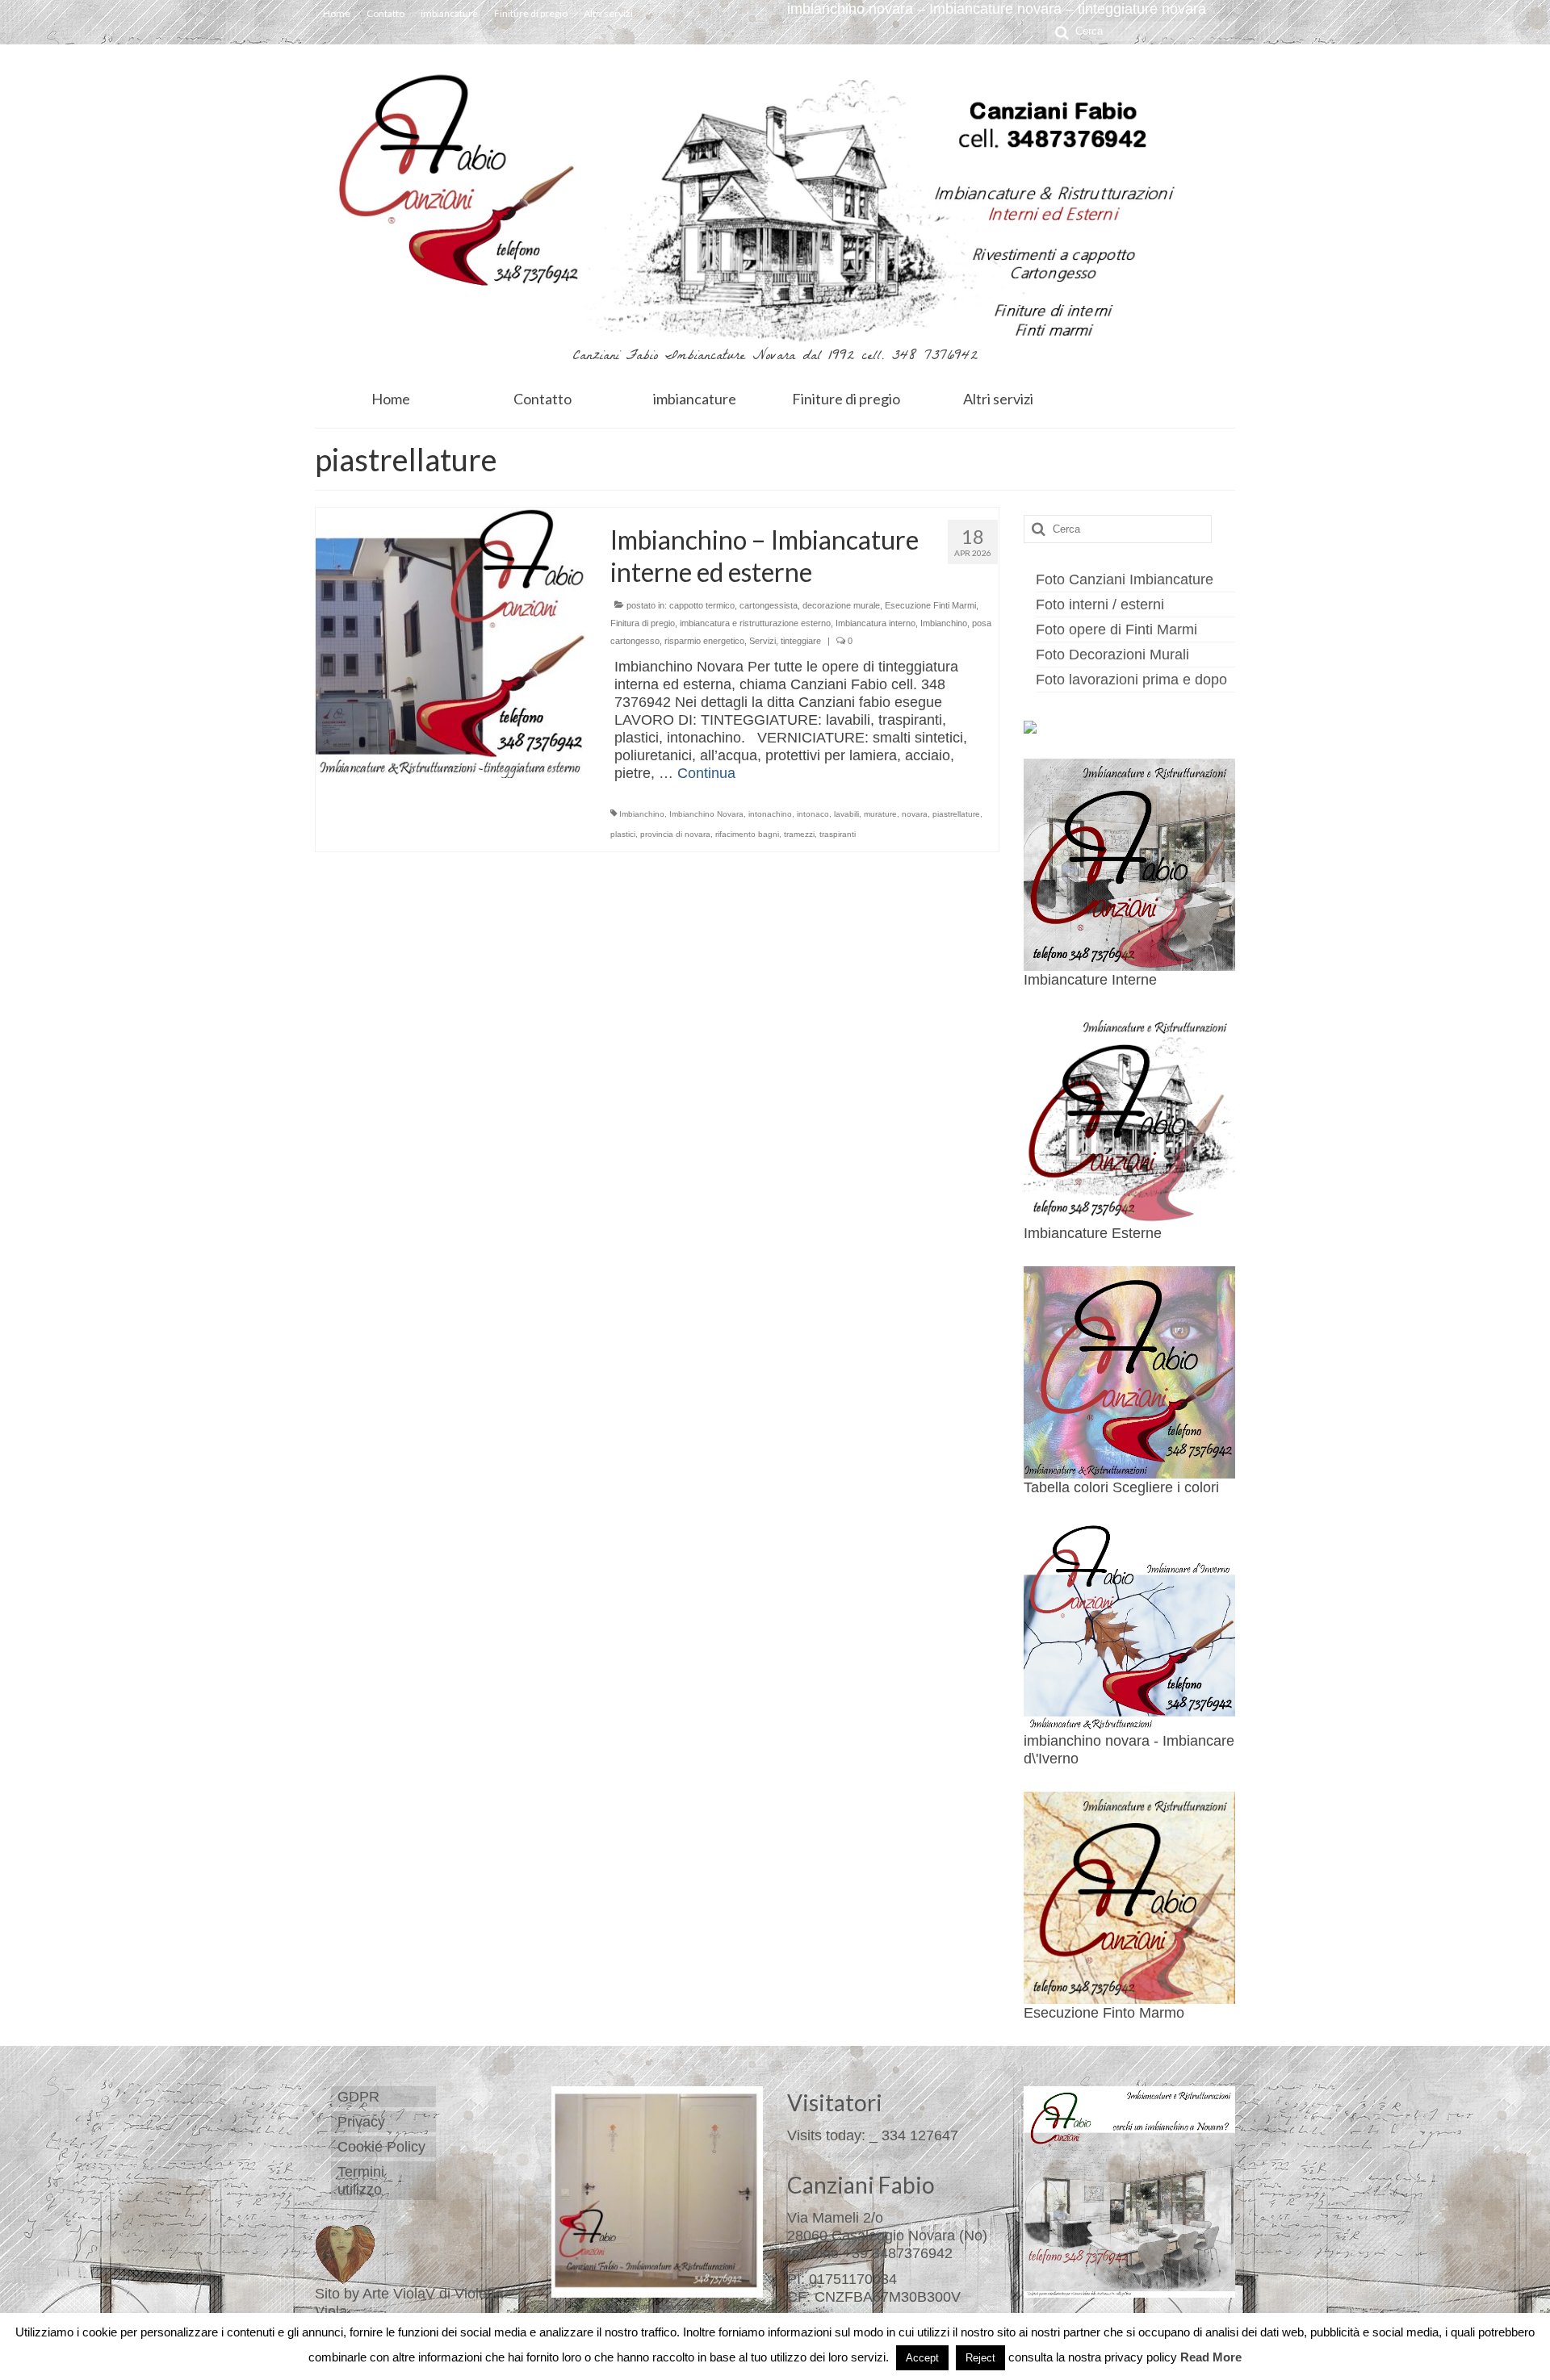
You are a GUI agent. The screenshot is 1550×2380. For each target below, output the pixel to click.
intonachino (770, 814)
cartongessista (769, 605)
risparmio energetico (704, 641)
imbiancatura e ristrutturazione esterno (755, 623)
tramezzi (799, 834)
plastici (623, 834)
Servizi (762, 641)
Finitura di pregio (643, 623)
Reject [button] (980, 2358)
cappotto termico (702, 605)
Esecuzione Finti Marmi (930, 605)
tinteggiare (801, 641)
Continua (706, 773)
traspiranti (838, 834)
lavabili (846, 814)
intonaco (813, 814)
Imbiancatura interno (876, 623)
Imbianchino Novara (706, 814)
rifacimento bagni (747, 834)
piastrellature (956, 814)
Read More (1211, 2357)
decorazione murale (841, 605)
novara (915, 814)
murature (880, 814)
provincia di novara (675, 834)
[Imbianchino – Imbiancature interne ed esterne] (451, 642)
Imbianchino (944, 623)
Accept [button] (922, 2358)
